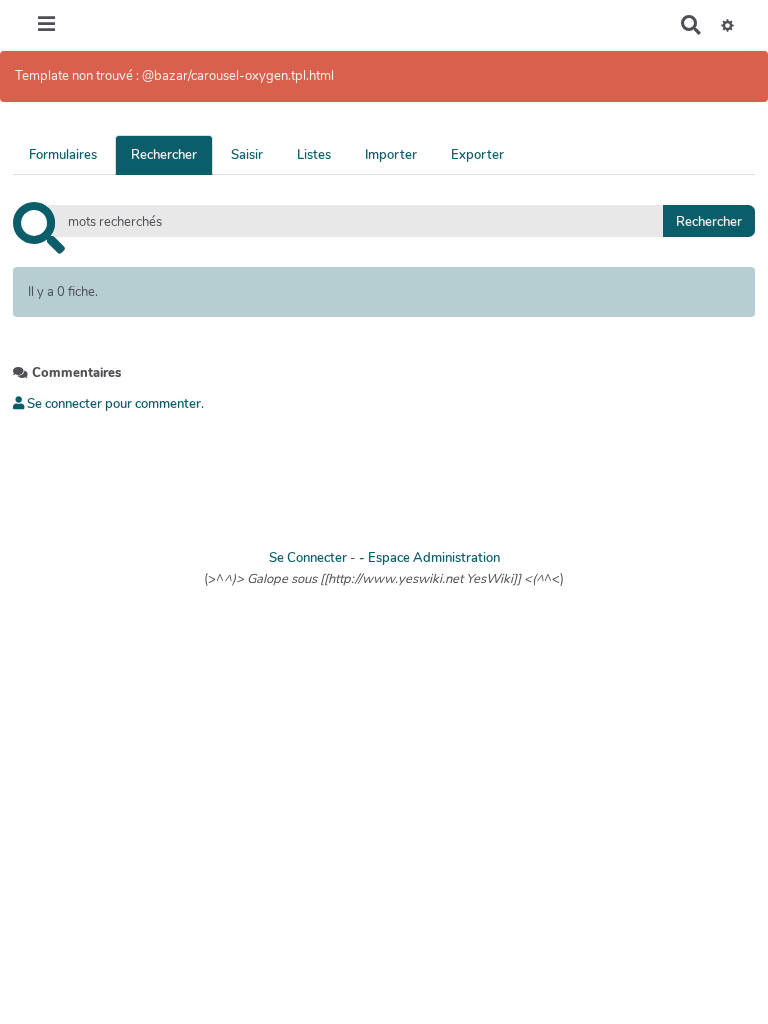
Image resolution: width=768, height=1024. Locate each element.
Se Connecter (308, 558)
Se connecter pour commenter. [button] (114, 404)
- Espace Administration (429, 558)
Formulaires (63, 155)
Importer (391, 155)
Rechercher (164, 155)
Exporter (477, 155)
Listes (314, 155)
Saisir (247, 155)
